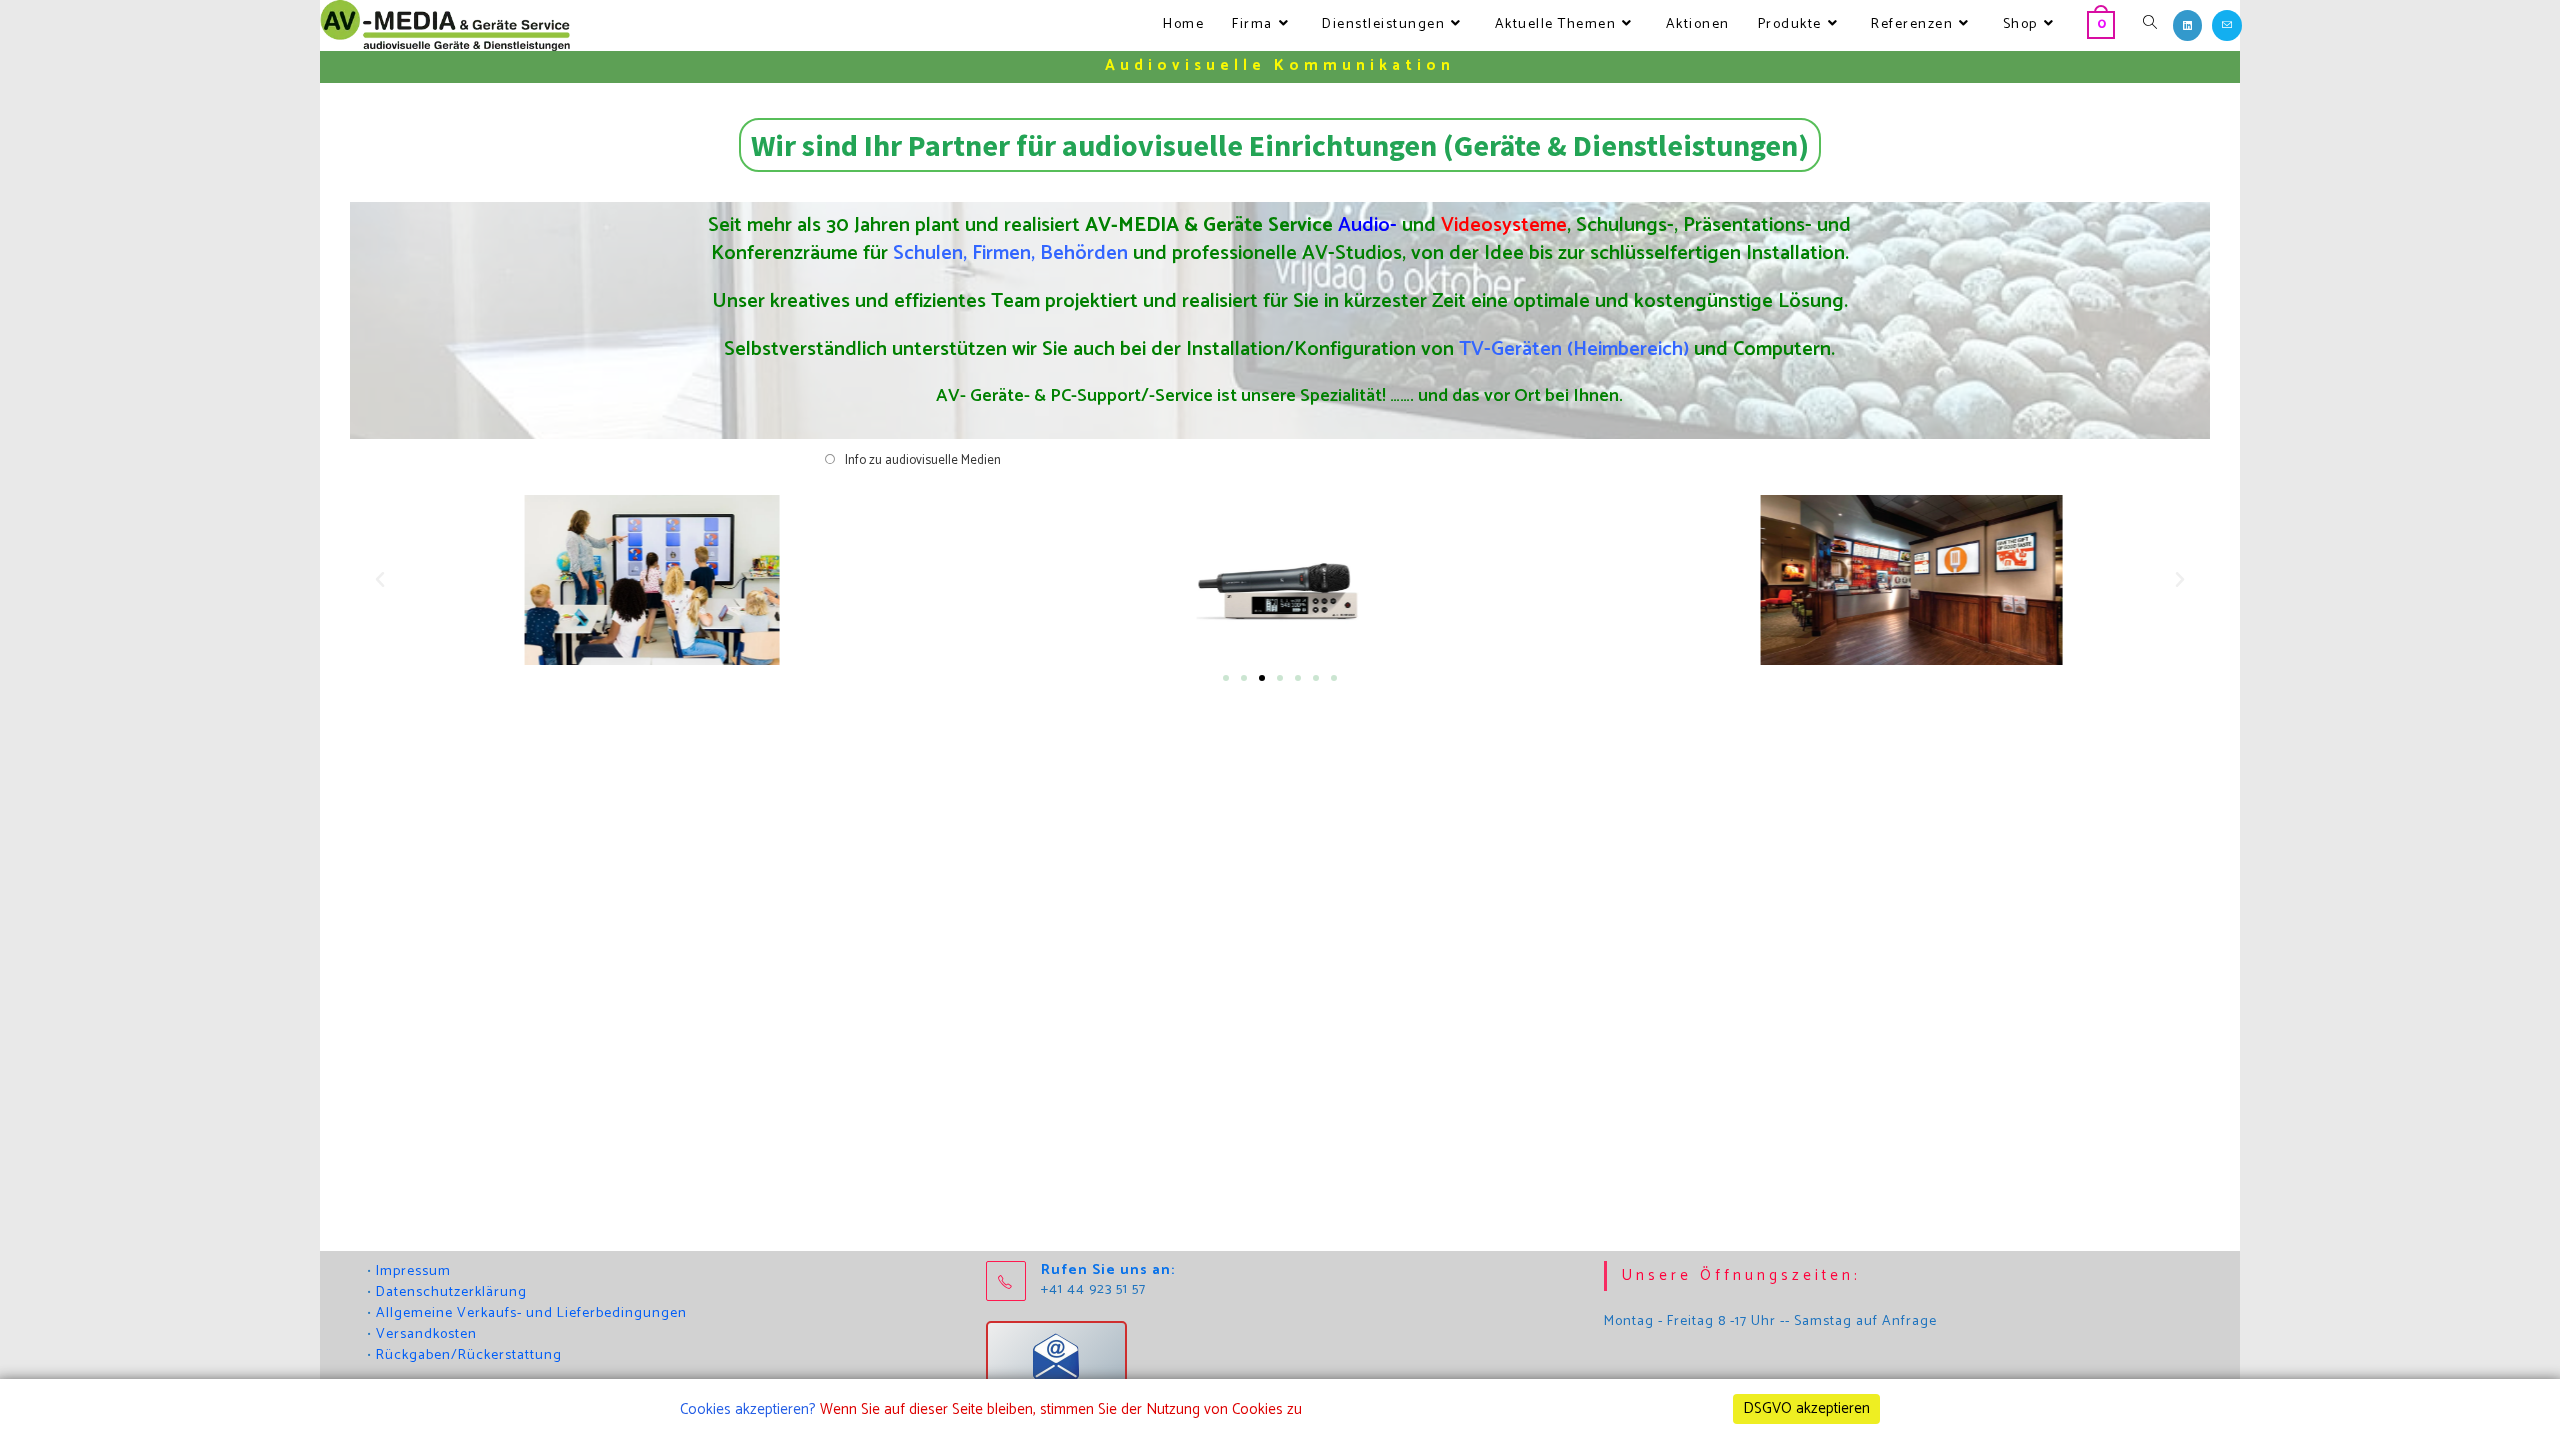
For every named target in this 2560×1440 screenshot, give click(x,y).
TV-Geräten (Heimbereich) (1574, 349)
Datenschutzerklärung (451, 1292)
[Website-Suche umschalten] (2150, 25)
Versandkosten (426, 1334)
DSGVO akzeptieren (1806, 1408)
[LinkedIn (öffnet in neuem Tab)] (2187, 25)
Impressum (413, 1271)
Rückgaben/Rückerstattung (469, 1355)
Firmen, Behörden (1050, 253)
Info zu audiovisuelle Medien (923, 460)
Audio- (1367, 225)
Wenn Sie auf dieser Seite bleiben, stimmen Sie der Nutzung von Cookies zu (1061, 1409)
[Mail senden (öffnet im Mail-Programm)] (2227, 25)
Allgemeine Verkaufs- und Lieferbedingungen (531, 1313)
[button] (380, 580)
